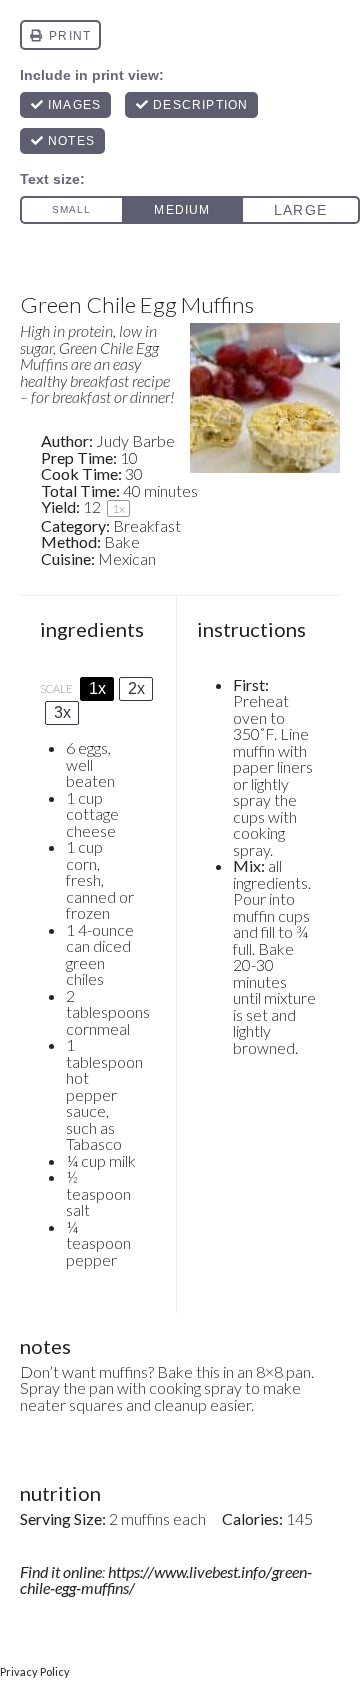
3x (62, 712)
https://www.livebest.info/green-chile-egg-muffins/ (166, 1580)
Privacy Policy (35, 1671)
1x (97, 688)
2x (136, 688)
